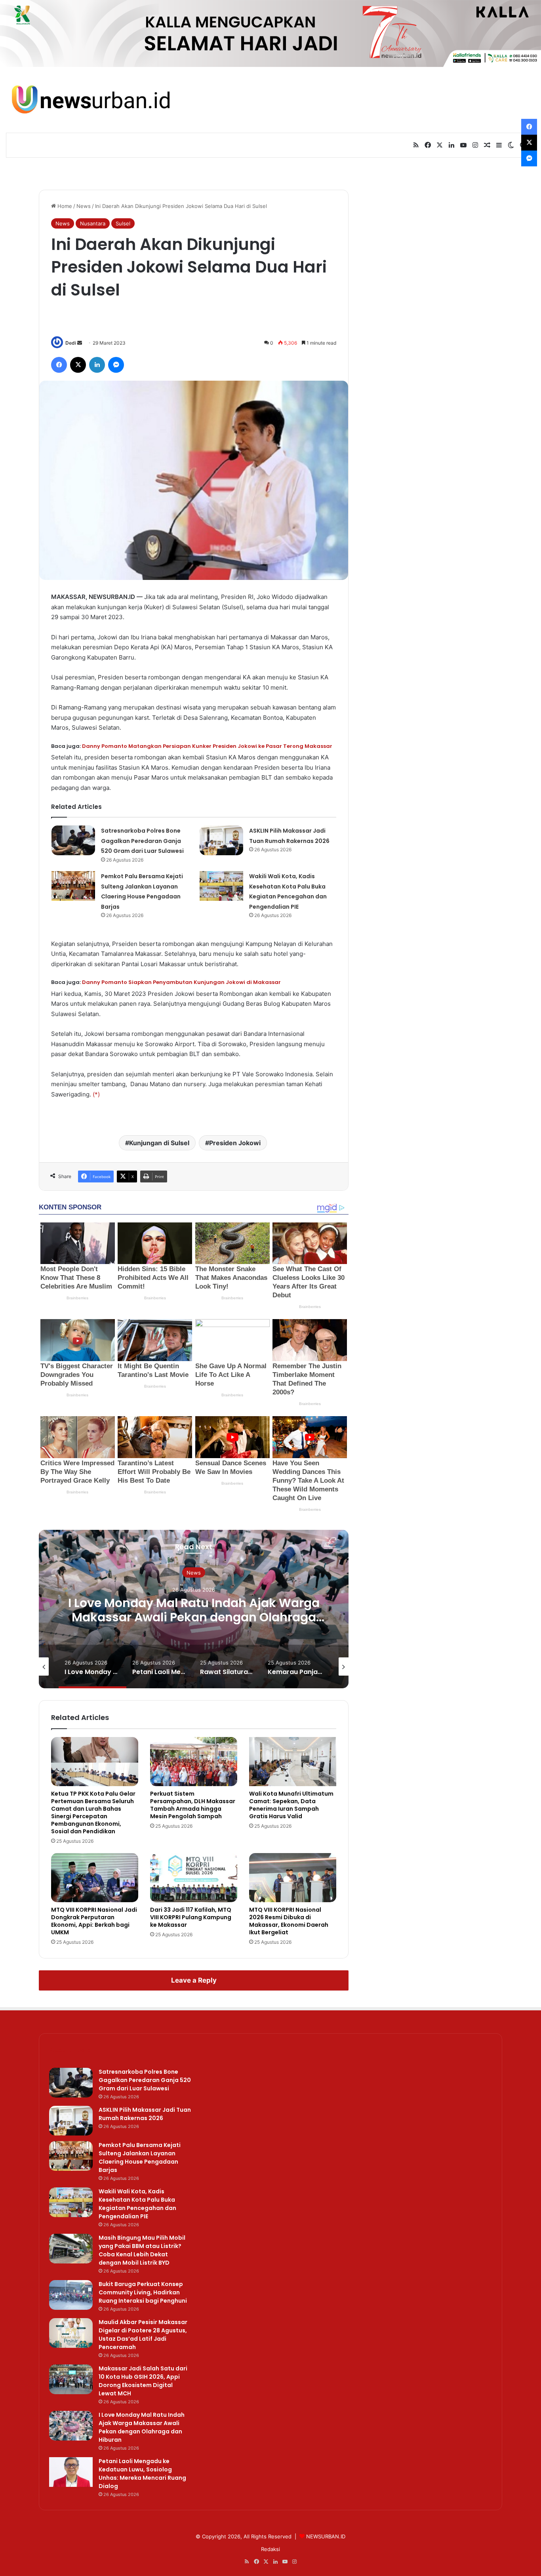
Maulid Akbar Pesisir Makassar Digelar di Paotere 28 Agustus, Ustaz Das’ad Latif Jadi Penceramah (143, 2335)
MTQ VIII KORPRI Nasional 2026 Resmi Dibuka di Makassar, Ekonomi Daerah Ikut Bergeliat (289, 1921)
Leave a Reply (194, 1980)
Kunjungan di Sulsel (159, 1143)
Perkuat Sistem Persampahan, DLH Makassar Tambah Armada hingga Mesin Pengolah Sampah (193, 1805)
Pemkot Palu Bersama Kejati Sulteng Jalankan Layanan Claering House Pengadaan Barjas (140, 2157)
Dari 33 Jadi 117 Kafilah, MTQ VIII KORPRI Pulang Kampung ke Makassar (191, 1917)
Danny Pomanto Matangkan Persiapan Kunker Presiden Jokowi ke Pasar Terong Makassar (207, 746)
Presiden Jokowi (235, 1143)
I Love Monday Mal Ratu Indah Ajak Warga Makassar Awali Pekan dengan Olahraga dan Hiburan (142, 2427)
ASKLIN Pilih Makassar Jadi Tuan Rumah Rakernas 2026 (145, 2114)
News (84, 206)
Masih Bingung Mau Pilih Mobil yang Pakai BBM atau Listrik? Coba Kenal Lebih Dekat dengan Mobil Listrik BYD (142, 2250)
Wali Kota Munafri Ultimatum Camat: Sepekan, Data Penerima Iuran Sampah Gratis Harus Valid (291, 1805)
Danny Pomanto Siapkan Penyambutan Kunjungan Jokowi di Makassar (181, 982)
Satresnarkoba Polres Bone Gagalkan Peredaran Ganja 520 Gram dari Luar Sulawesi (142, 841)
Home (64, 206)
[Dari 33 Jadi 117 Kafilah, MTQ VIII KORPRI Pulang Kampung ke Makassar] (194, 1878)
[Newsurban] (90, 100)
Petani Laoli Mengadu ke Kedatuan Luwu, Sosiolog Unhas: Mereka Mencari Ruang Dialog (194, 1617)
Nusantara (93, 223)
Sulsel (123, 223)
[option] (194, 1609)
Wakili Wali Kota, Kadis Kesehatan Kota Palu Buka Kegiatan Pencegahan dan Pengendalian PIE (137, 2204)
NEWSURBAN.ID (326, 2536)
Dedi (71, 343)
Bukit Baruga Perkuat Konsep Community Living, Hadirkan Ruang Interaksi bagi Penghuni (143, 2292)
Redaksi (270, 2549)
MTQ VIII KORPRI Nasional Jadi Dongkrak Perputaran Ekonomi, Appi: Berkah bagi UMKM (94, 1921)
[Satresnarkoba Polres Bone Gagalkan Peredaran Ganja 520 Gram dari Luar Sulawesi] (73, 840)
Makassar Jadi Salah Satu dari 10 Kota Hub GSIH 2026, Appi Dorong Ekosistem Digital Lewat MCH (143, 2381)
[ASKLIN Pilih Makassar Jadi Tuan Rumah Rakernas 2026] (221, 840)
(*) (96, 1094)
